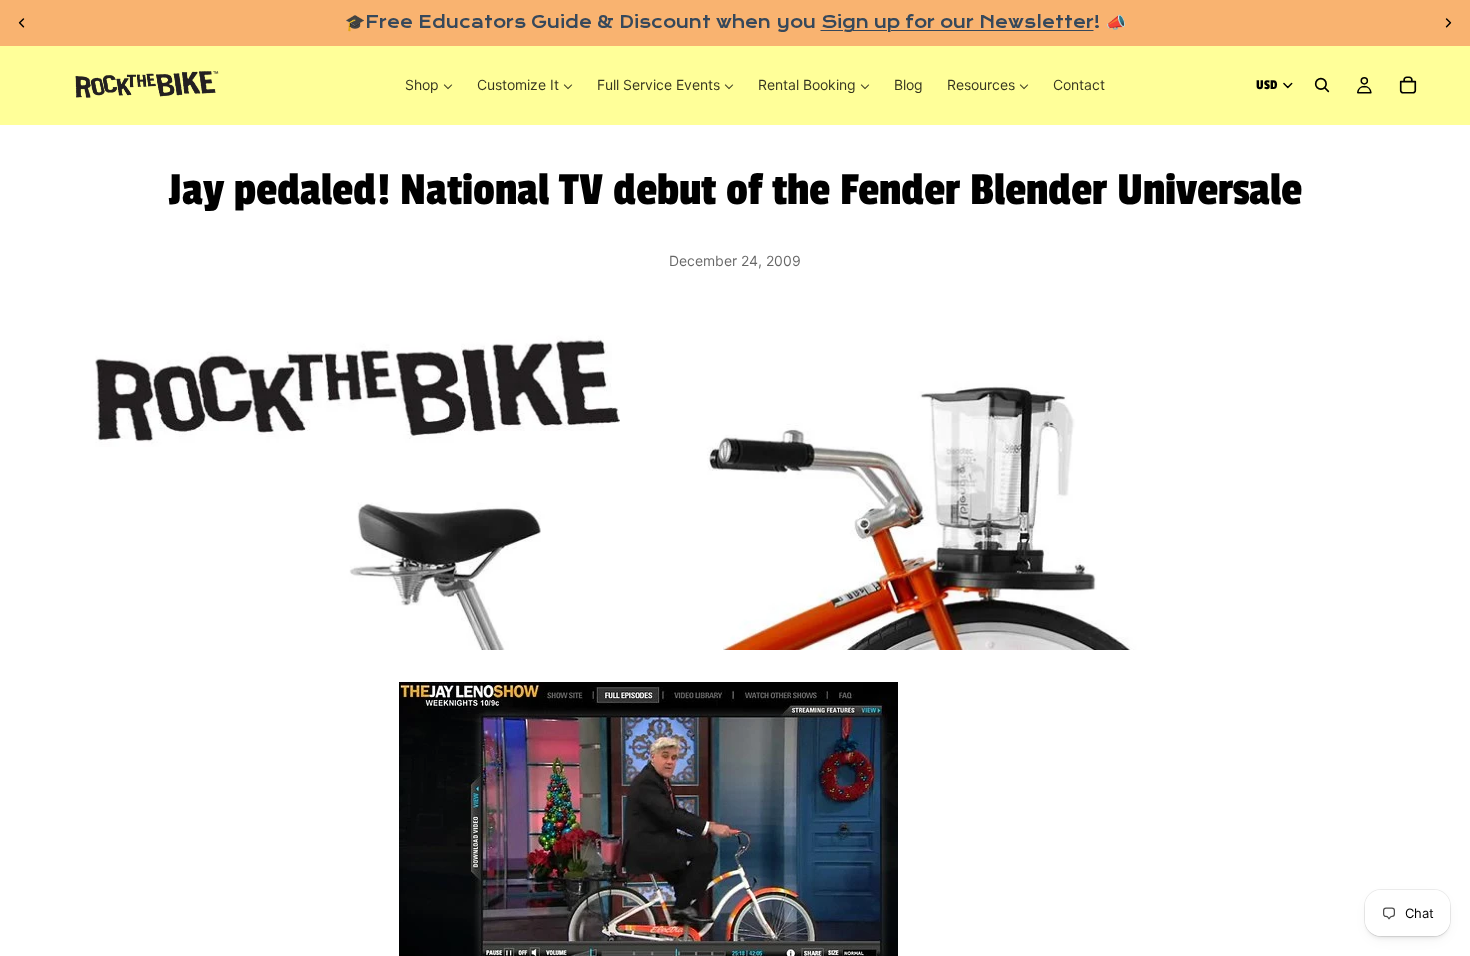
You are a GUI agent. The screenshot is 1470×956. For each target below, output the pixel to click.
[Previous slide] (22, 23)
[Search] (1322, 86)
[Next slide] (1448, 23)
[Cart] (1408, 86)
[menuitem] (429, 85)
